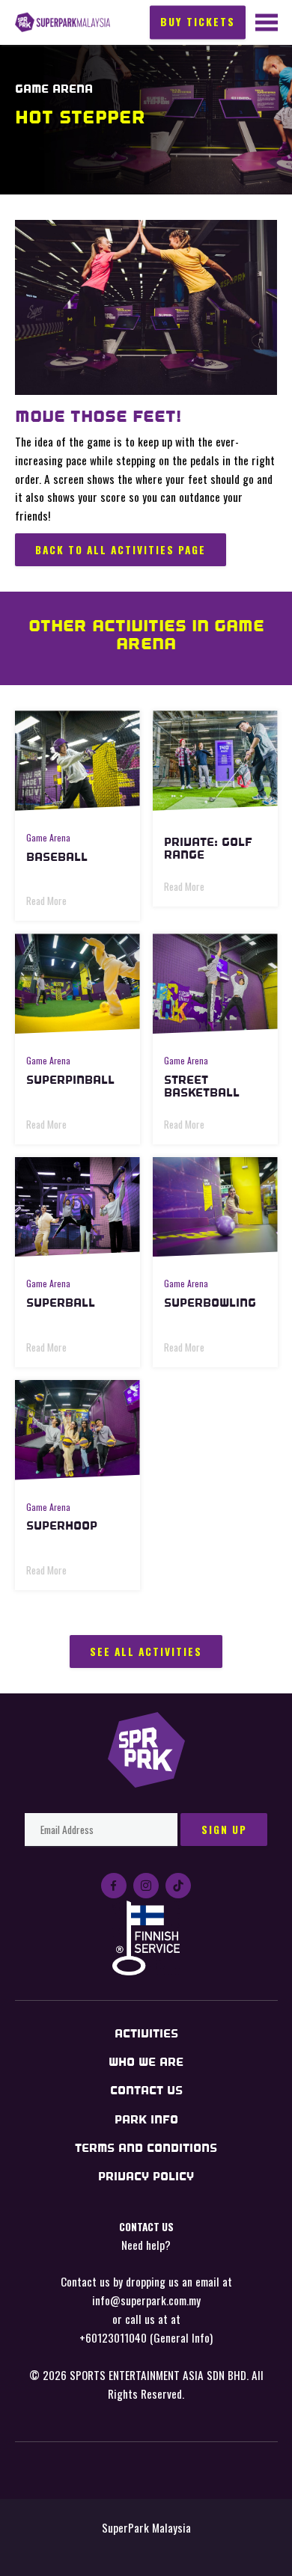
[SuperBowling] (215, 1207)
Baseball (57, 857)
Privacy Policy (146, 2176)
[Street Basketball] (215, 984)
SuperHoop (62, 1525)
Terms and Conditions (146, 2148)
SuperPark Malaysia (63, 23)
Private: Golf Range (208, 848)
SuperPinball (70, 1080)
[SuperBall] (77, 1207)
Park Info (146, 2119)
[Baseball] (77, 761)
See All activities (146, 1652)
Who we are (146, 2062)
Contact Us (146, 2090)
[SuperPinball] (77, 984)
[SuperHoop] (77, 1430)
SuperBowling (210, 1303)
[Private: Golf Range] (215, 761)
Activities (146, 2033)
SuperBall (61, 1303)
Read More (46, 901)
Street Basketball (202, 1086)
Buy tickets (198, 21)
